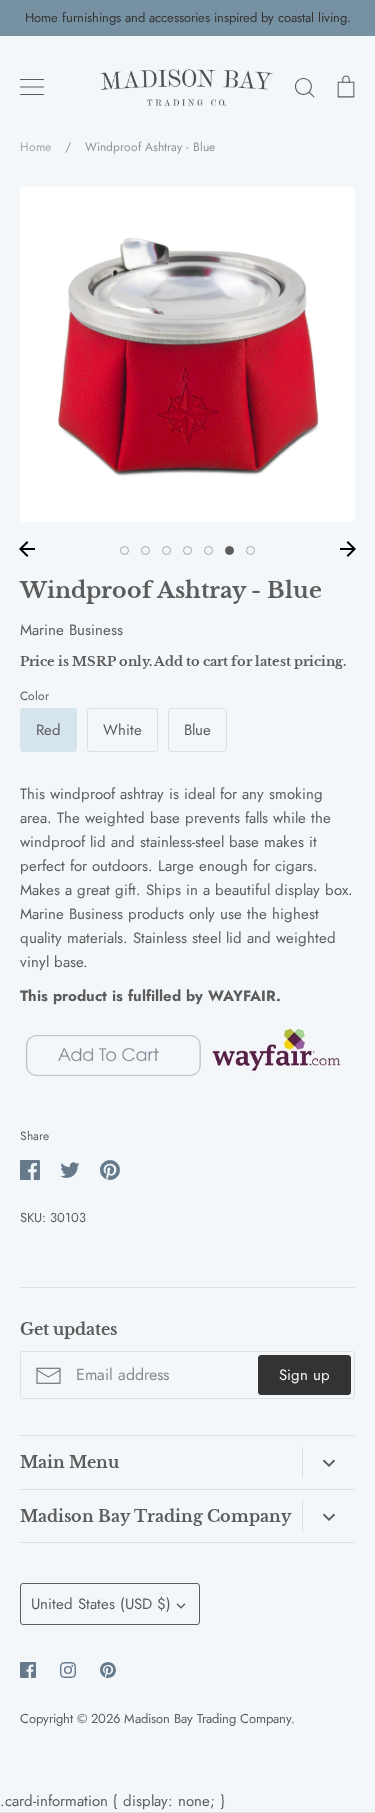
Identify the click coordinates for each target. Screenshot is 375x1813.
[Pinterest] (108, 1670)
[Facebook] (28, 1670)
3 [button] (166, 550)
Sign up (304, 1375)
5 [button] (208, 550)
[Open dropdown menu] (328, 1463)
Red (48, 730)
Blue (197, 730)
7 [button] (250, 550)
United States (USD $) (101, 1604)
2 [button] (145, 550)
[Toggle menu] (32, 87)
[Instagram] (68, 1670)
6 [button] (229, 550)
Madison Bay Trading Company (207, 1718)
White (122, 730)
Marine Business (71, 630)
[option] (187, 354)
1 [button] (124, 550)
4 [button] (187, 550)
